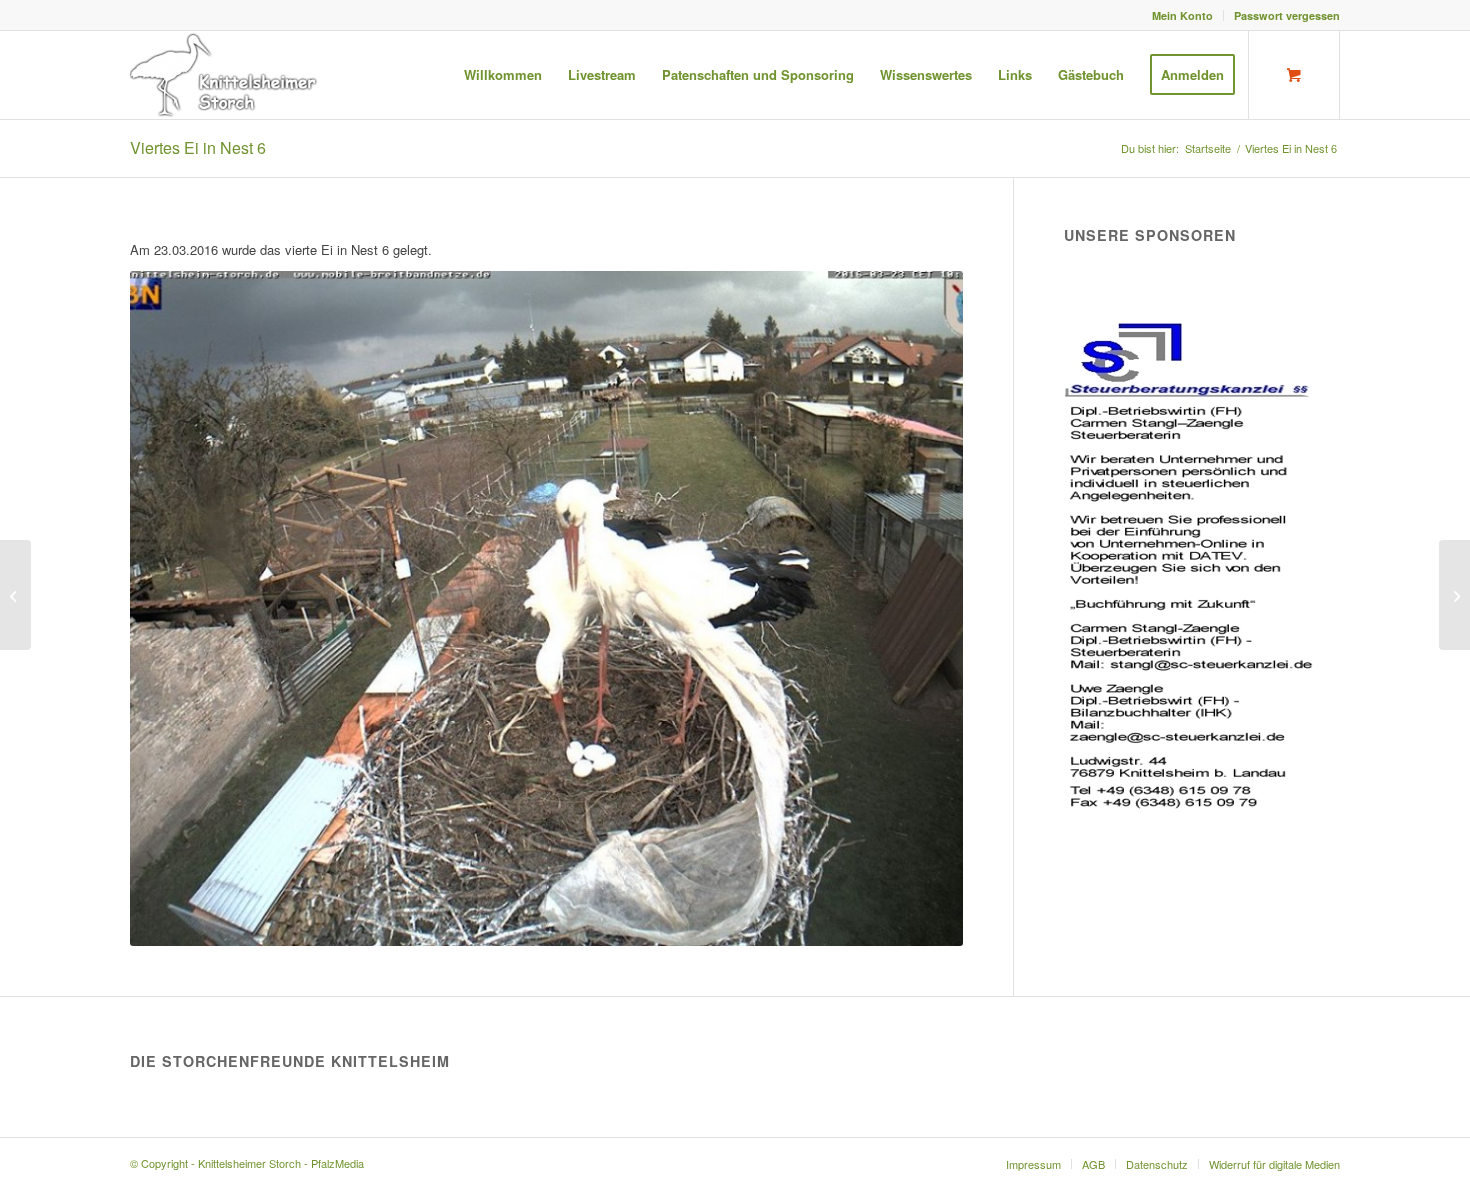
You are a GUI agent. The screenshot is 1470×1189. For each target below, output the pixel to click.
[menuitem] (1183, 15)
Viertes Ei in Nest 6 (198, 147)
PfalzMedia (337, 1163)
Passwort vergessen (1287, 15)
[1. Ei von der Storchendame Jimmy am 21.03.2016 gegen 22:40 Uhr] (15, 595)
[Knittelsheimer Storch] (225, 75)
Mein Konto (1182, 15)
